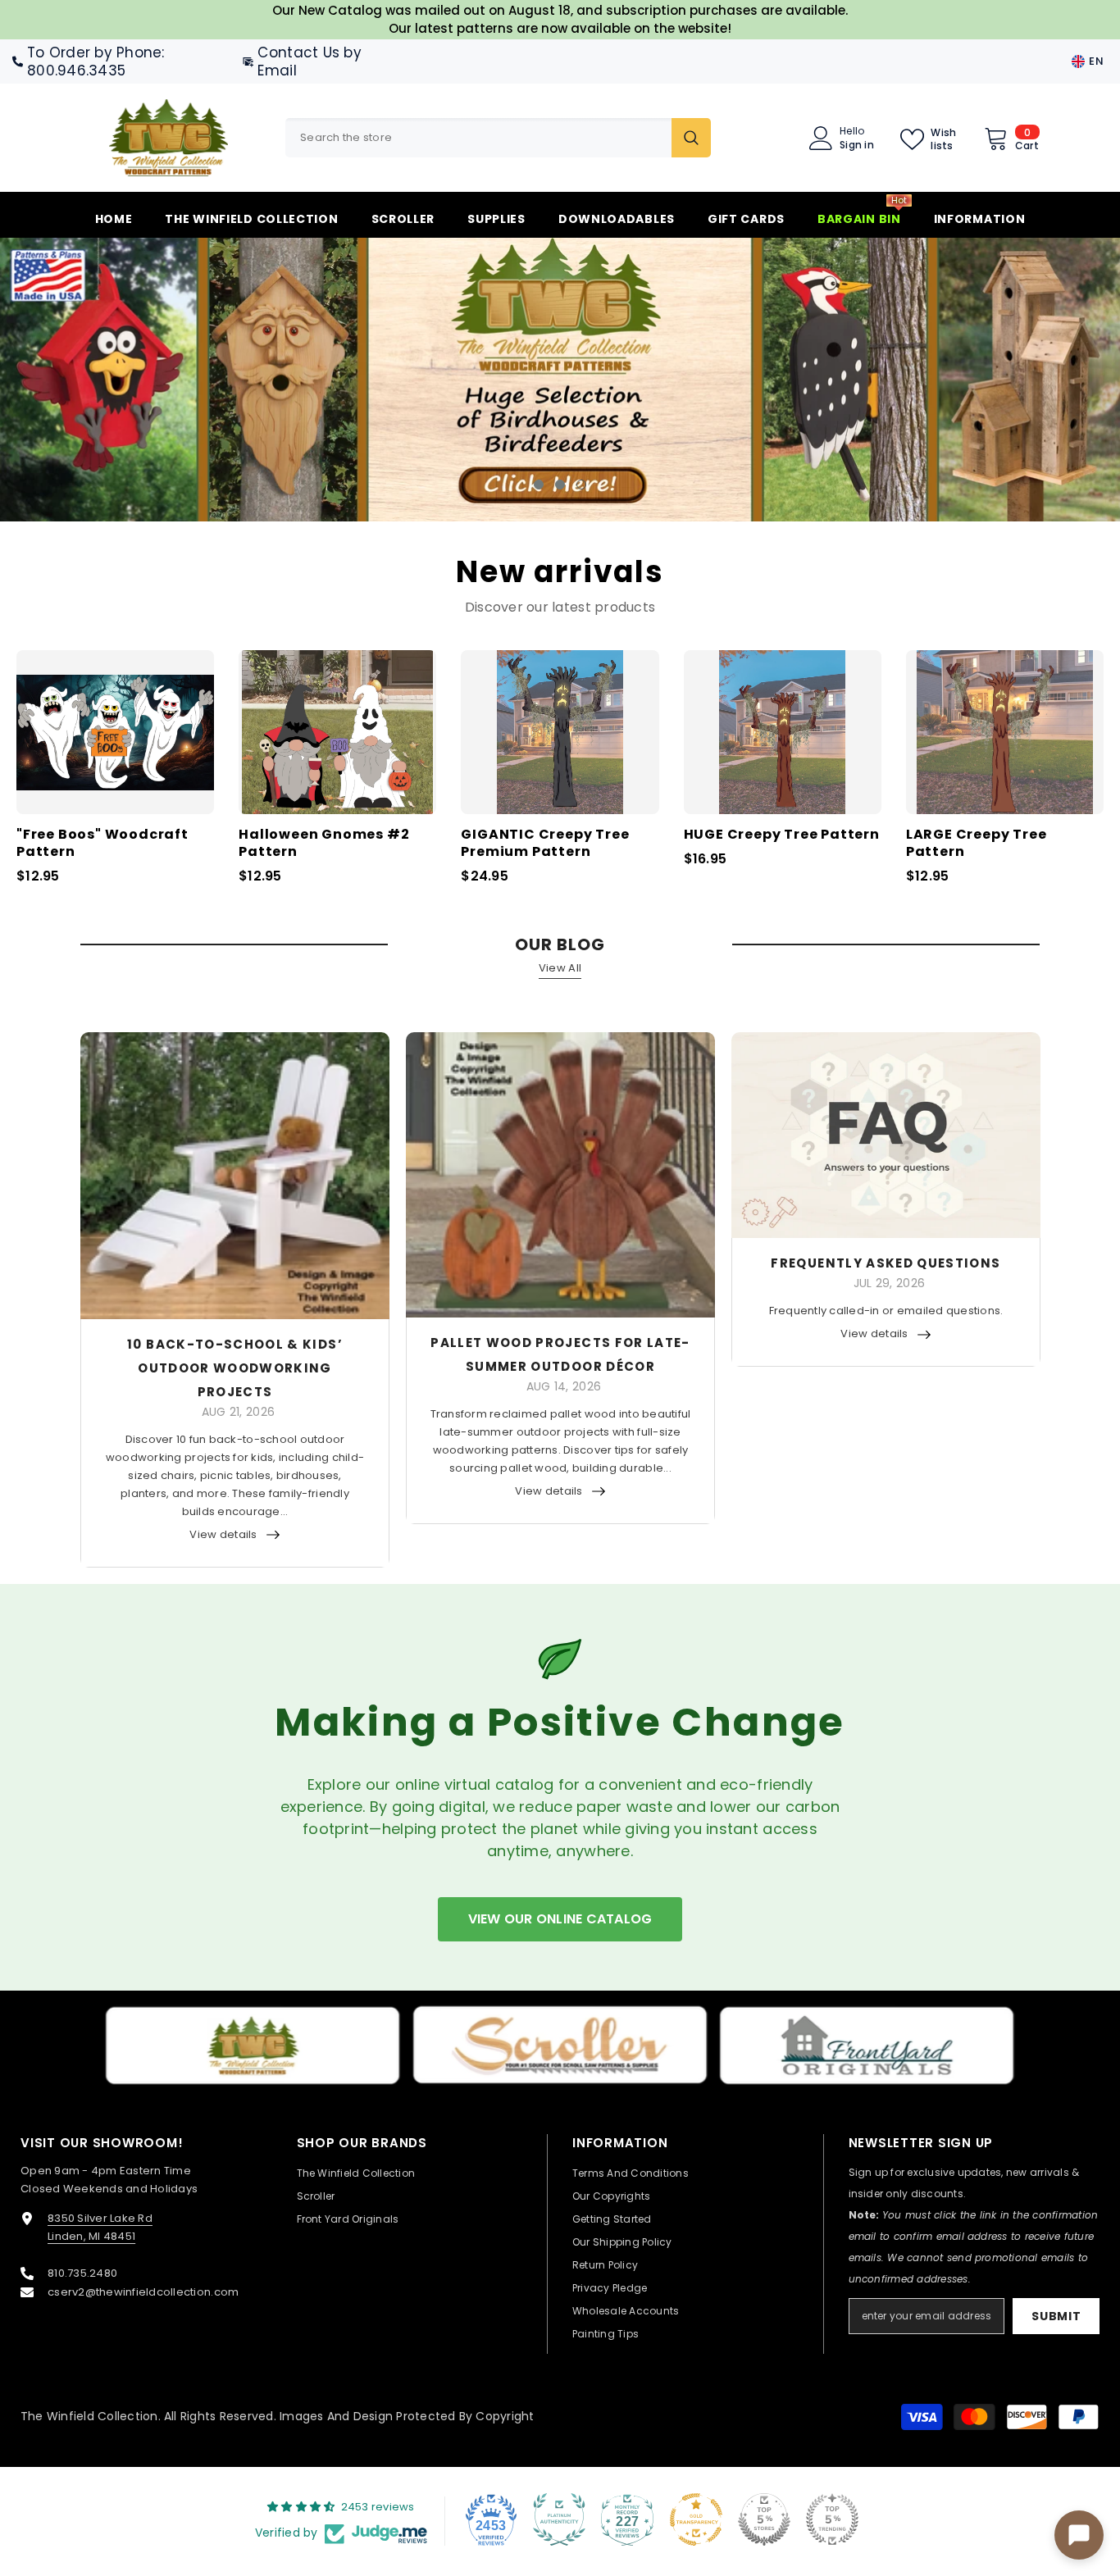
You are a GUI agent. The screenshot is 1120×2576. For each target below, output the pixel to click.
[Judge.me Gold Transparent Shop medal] (696, 2519)
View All (560, 968)
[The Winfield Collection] (253, 2046)
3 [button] (581, 485)
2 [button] (560, 485)
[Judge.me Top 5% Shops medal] (764, 2519)
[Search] (498, 138)
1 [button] (539, 485)
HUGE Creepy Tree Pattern (782, 835)
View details (223, 1534)
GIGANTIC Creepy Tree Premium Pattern (545, 844)
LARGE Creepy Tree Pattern (977, 844)
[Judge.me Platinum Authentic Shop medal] (559, 2519)
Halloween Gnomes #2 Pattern (324, 844)
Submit (1056, 2315)
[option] (560, 380)
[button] (104, 380)
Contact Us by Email (309, 61)
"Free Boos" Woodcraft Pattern (102, 844)
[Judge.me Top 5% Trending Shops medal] (832, 2519)
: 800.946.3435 (96, 61)
